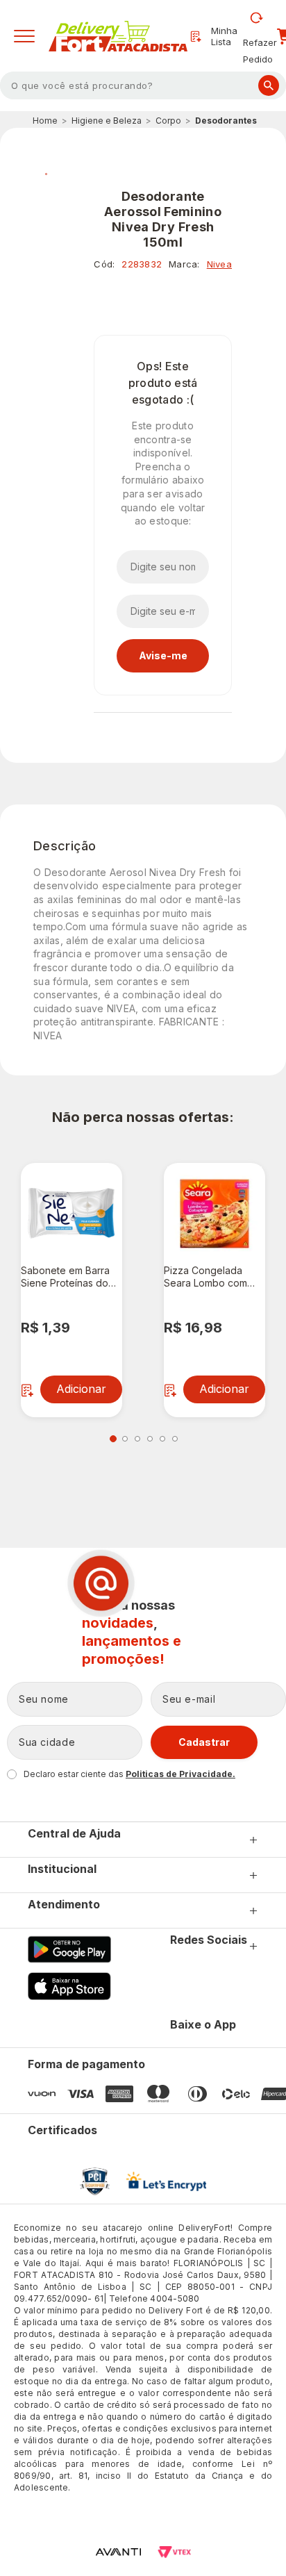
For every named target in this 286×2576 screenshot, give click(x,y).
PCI (95, 2181)
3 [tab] (137, 1439)
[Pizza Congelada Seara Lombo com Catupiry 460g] (214, 1214)
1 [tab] (113, 1439)
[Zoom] (46, 173)
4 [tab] (150, 1439)
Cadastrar (204, 1742)
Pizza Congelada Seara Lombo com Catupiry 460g (205, 1277)
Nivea (219, 264)
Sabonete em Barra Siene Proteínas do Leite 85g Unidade (65, 1277)
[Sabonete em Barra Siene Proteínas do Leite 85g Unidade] (71, 1214)
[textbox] (143, 85)
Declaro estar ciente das (129, 1774)
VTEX (174, 2552)
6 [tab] (175, 1439)
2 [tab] (125, 1439)
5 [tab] (162, 1439)
